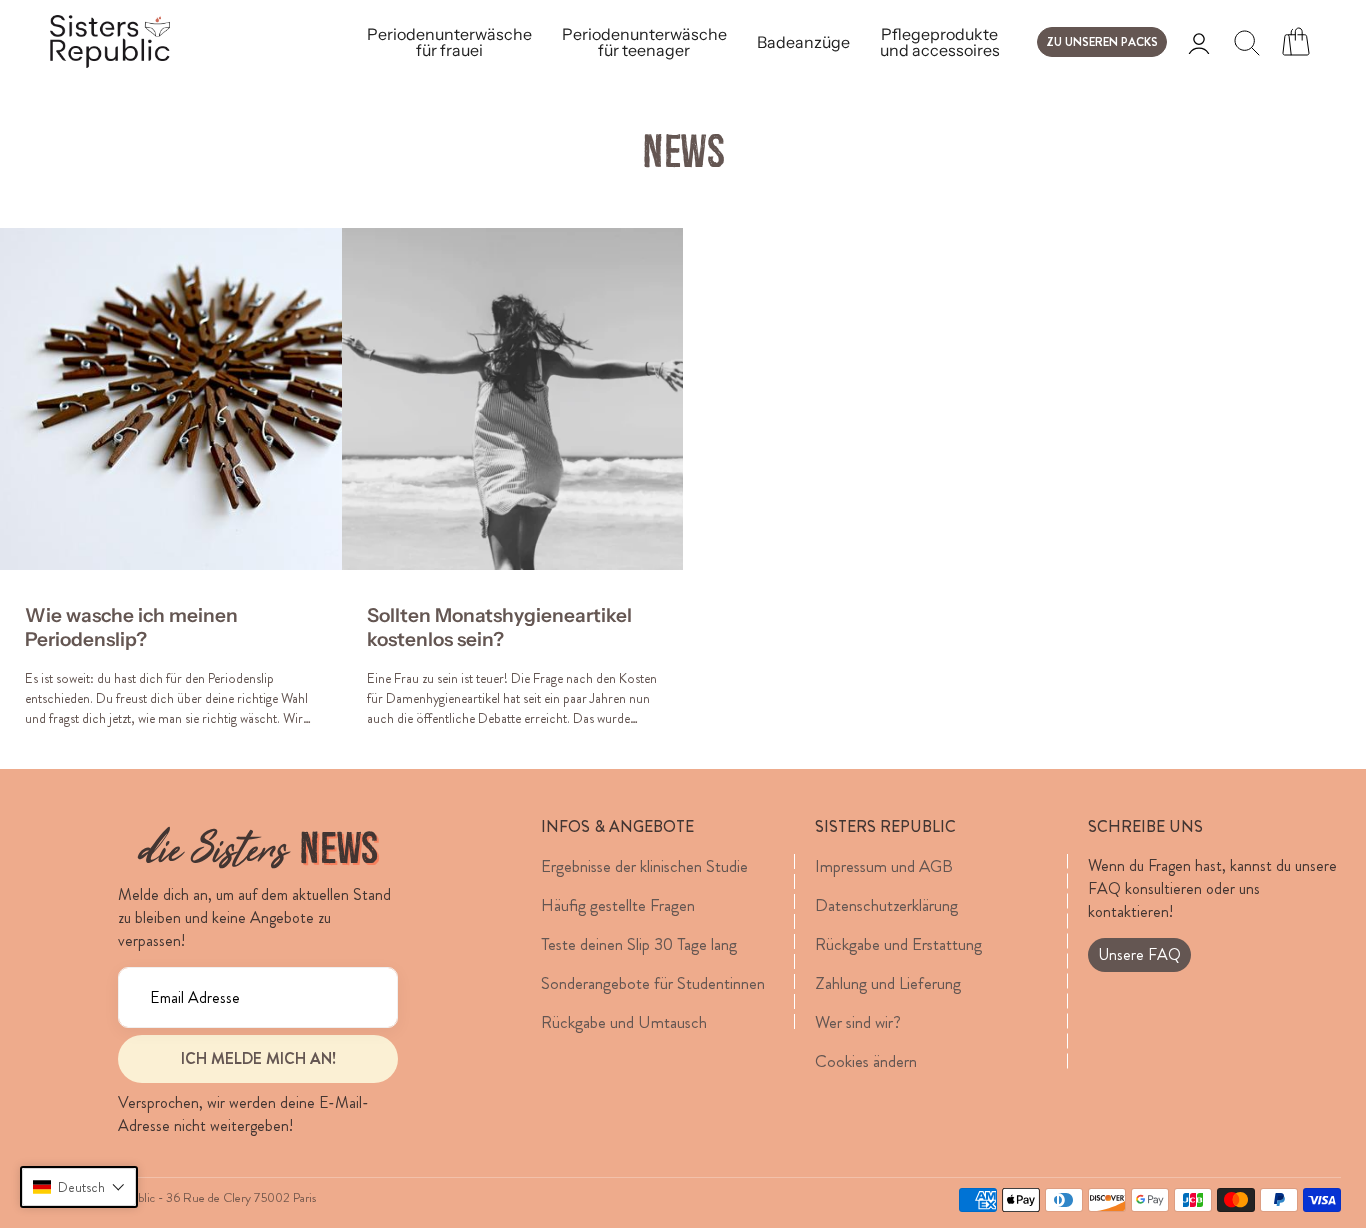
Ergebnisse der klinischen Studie (644, 866)
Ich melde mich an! (258, 1058)
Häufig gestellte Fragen (618, 905)
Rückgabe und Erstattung (898, 944)
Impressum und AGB (884, 866)
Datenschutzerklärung (886, 905)
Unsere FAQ (1139, 954)
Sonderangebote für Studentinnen (653, 983)
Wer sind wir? (858, 1022)
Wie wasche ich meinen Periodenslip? (131, 627)
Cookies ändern (866, 1061)
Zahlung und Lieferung (888, 983)
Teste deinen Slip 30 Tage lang (639, 944)
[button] (79, 1187)
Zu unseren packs (1102, 42)
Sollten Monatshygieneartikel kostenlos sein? (499, 627)
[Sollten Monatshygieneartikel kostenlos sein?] (513, 399)
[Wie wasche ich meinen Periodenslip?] (171, 399)
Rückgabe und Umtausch (624, 1022)
